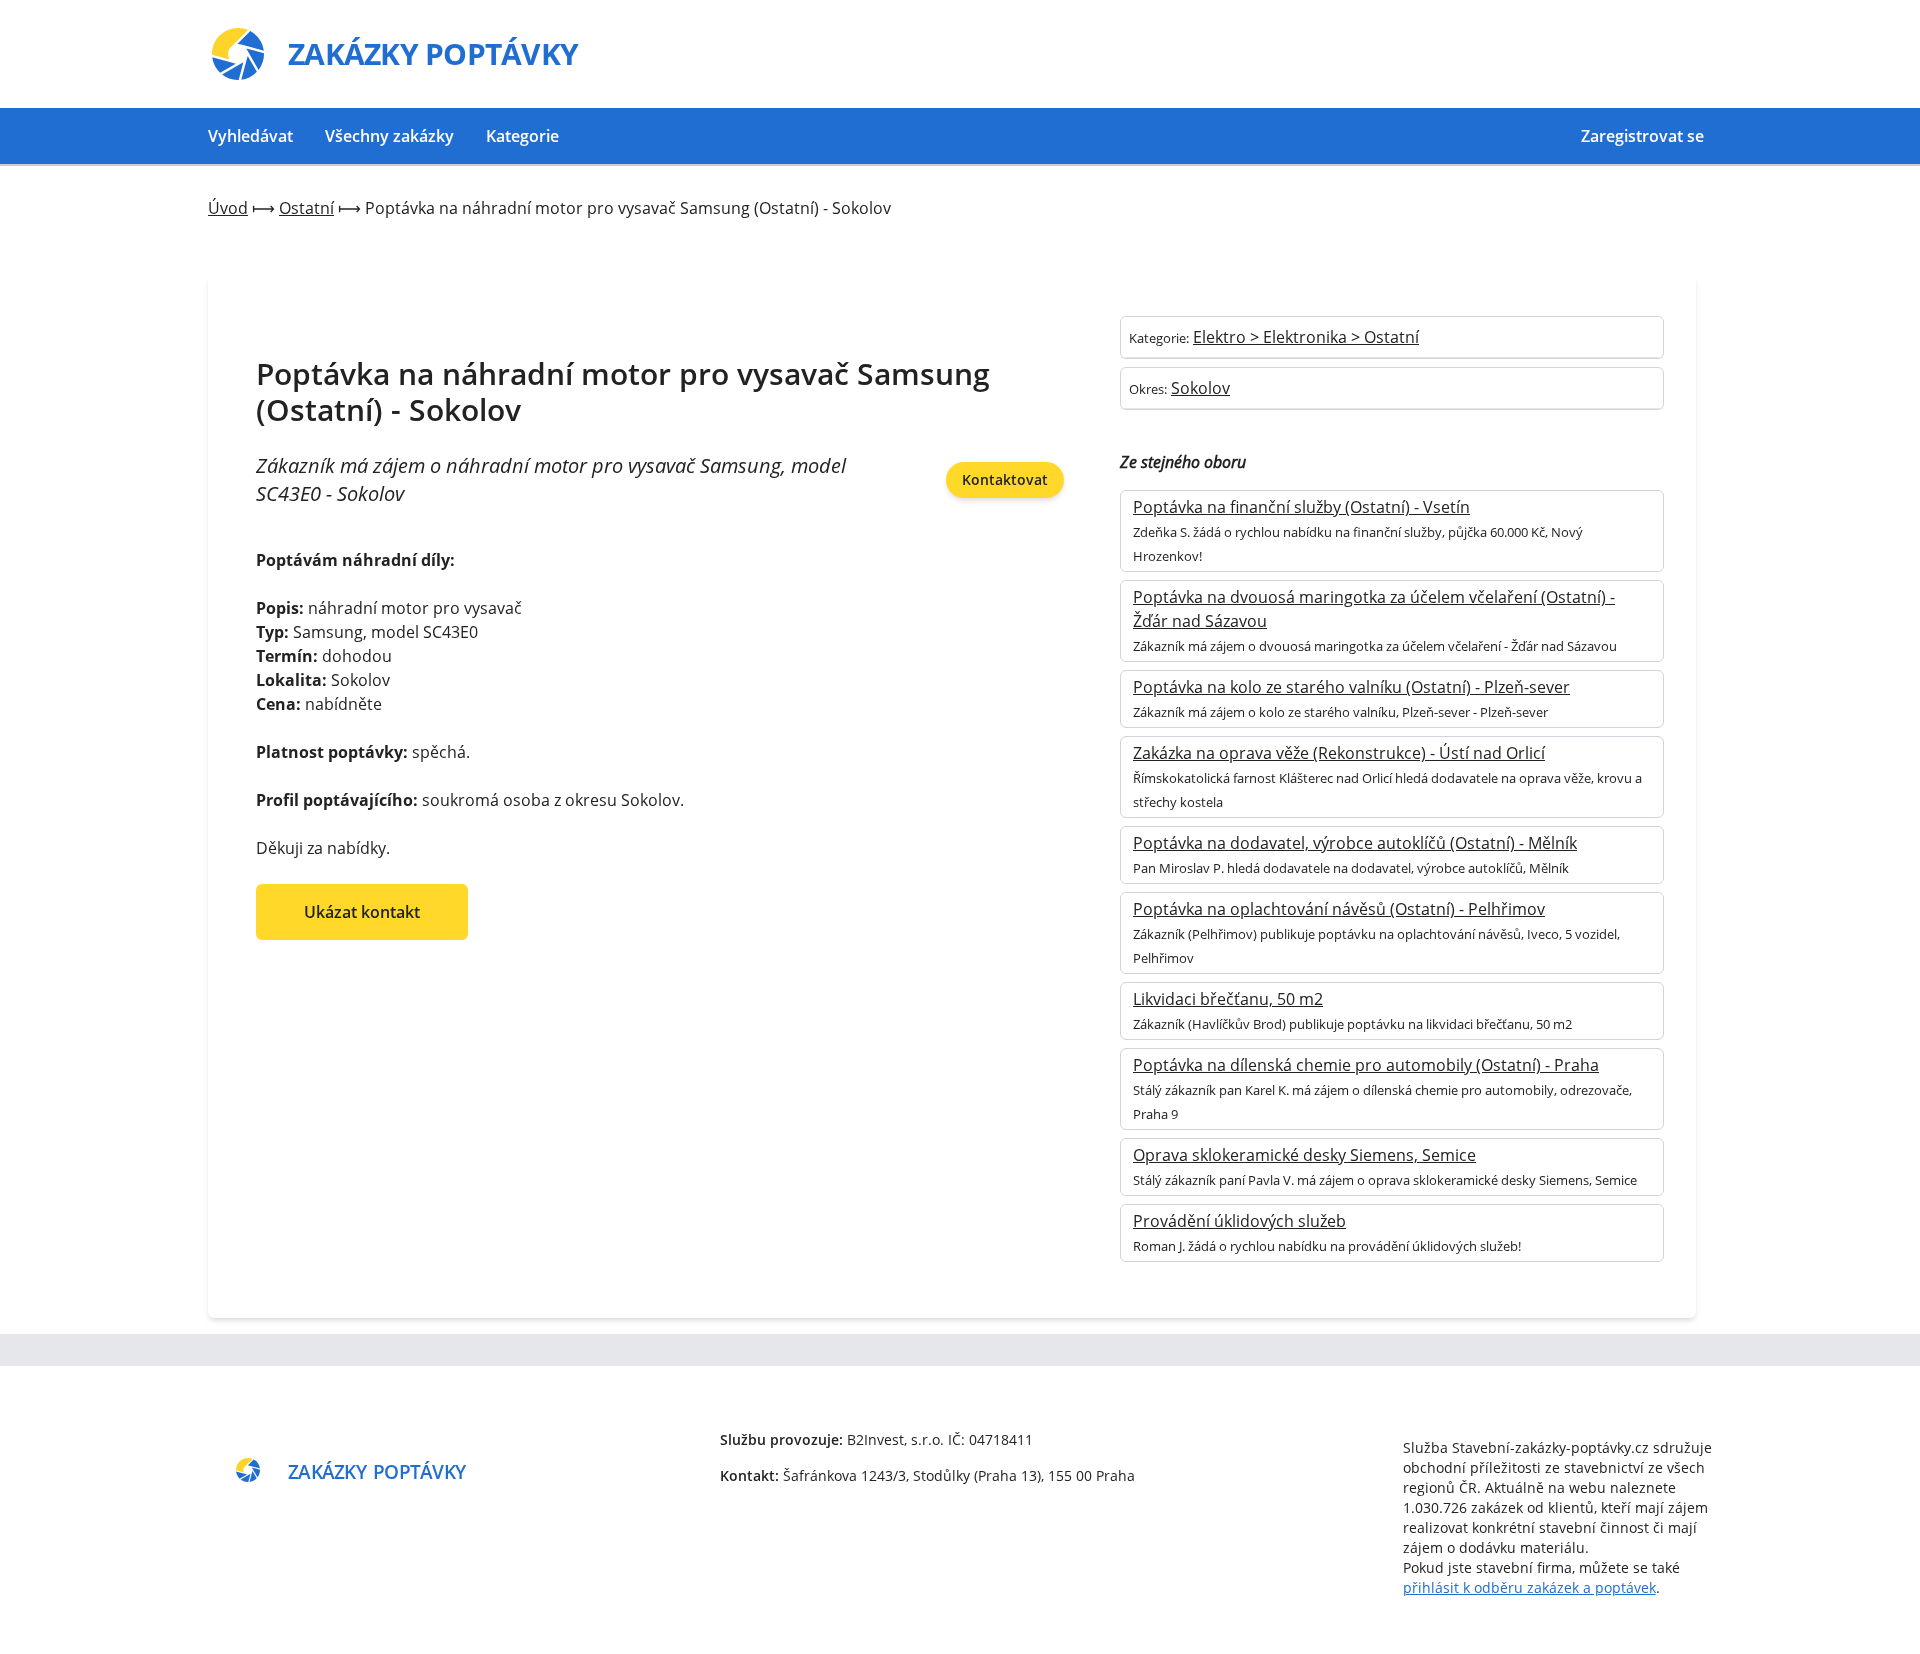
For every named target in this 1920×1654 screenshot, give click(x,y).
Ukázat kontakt (362, 912)
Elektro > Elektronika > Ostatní (1306, 337)
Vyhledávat (250, 136)
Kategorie (522, 136)
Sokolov (1200, 388)
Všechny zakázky (389, 136)
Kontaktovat (1005, 479)
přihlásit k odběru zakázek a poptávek (1529, 1587)
